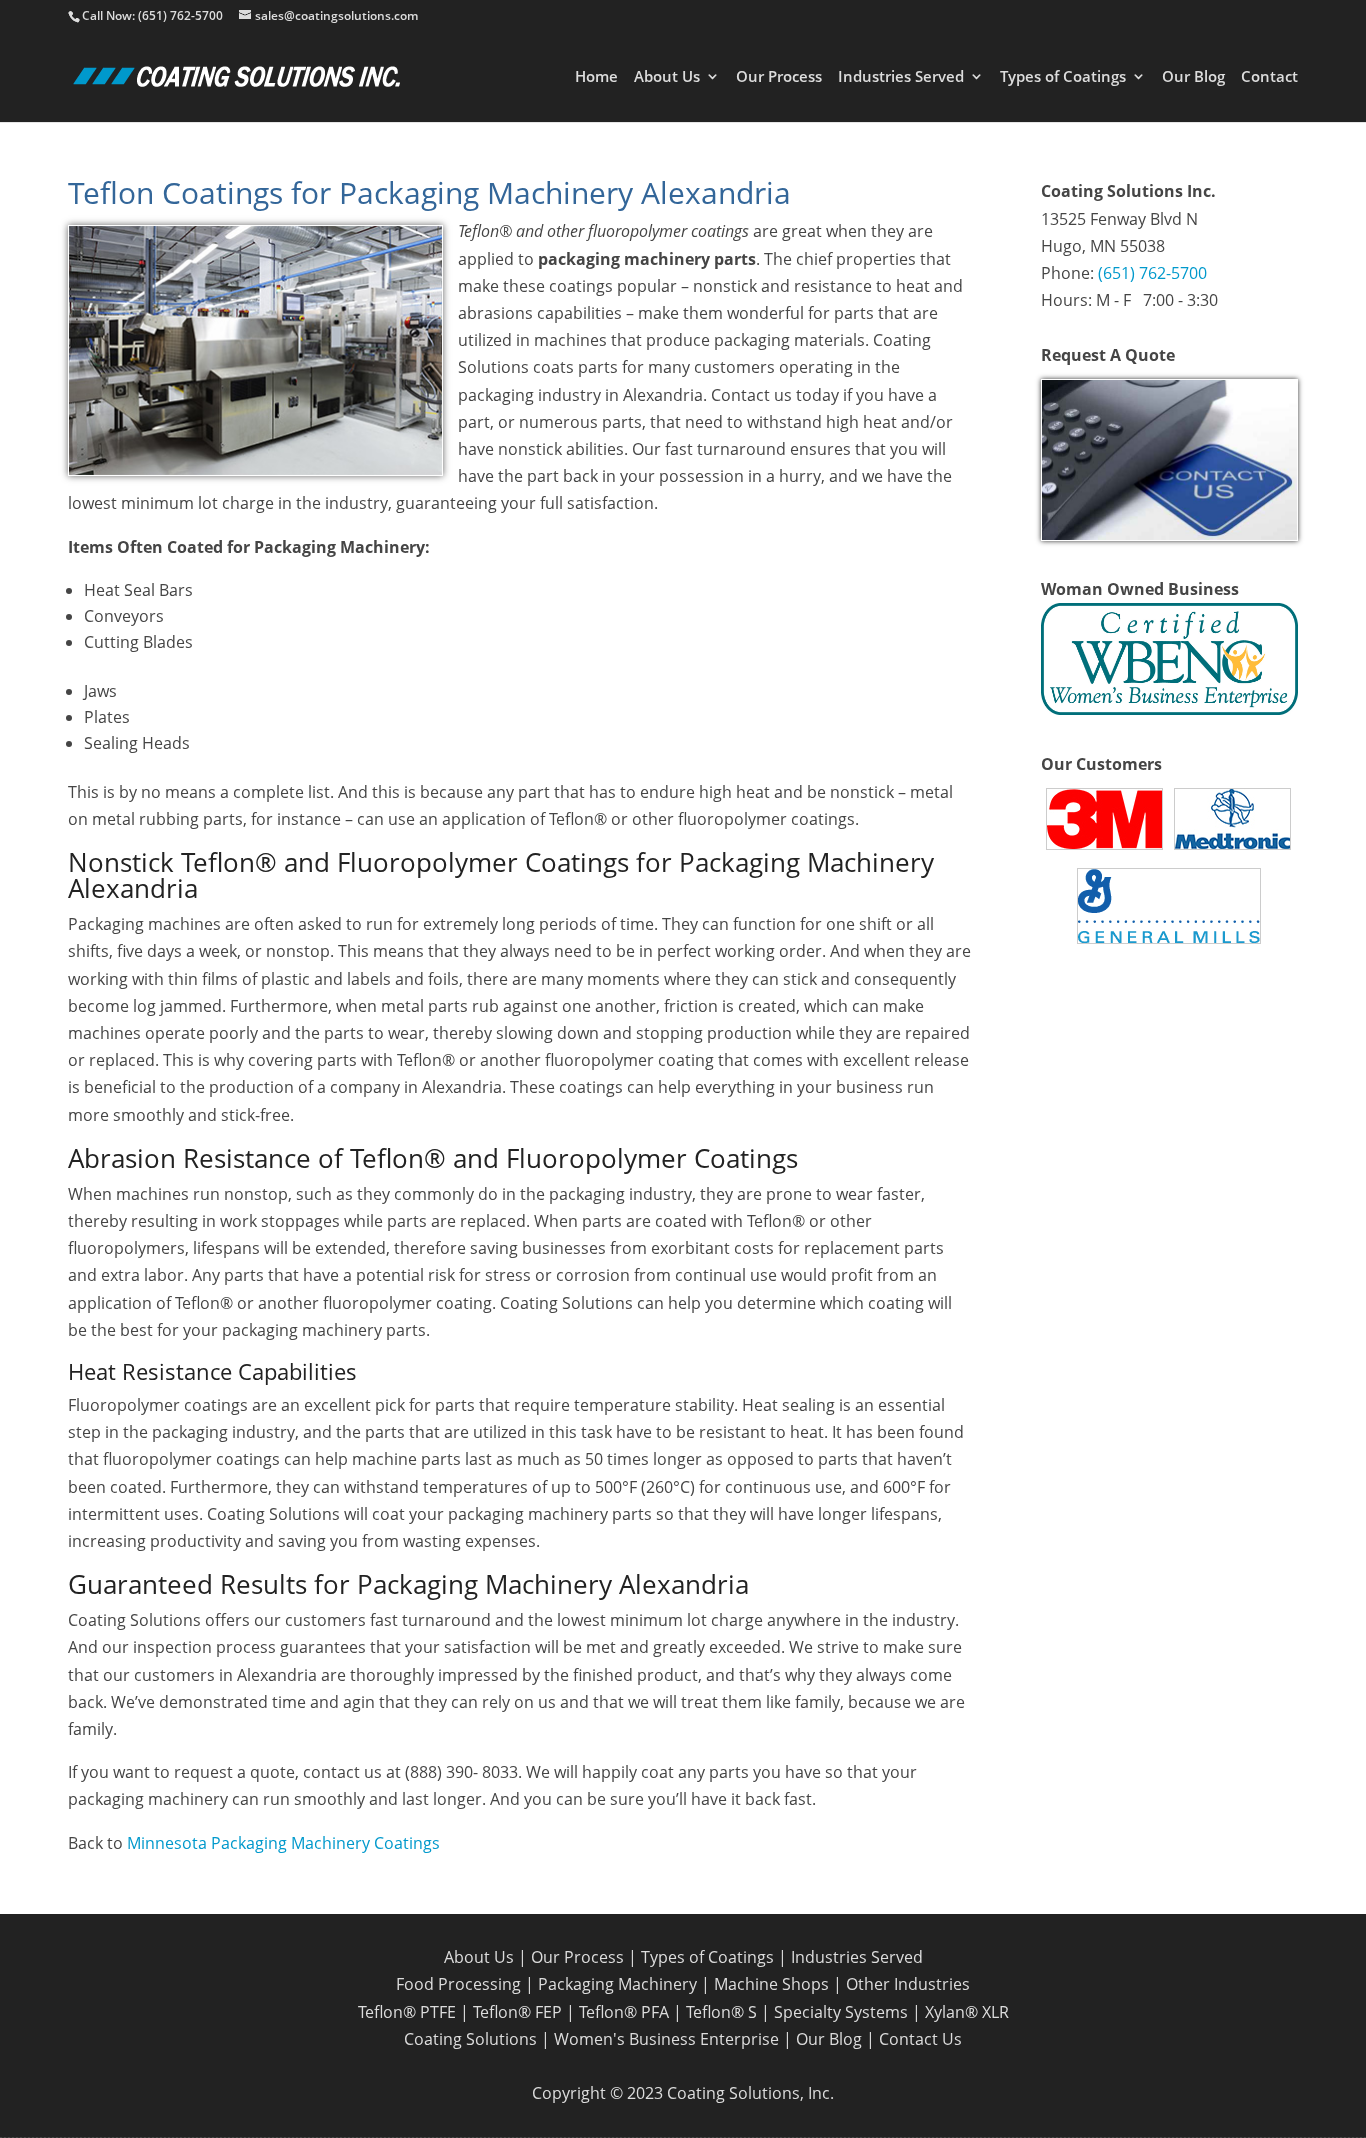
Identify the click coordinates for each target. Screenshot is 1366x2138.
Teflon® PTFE (407, 2012)
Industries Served (901, 77)
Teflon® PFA (624, 2012)
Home (596, 77)
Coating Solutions (470, 2039)
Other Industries (908, 1984)
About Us (667, 77)
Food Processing (458, 1984)
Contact (1269, 77)
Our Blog (1193, 77)
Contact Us (920, 2039)
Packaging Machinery (617, 1984)
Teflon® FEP (517, 2012)
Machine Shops (771, 1984)
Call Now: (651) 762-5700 (152, 15)
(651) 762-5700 (1152, 273)
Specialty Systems (841, 2012)
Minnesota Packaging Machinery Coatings (283, 1843)
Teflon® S (721, 2012)
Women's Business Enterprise (666, 2039)
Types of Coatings (1063, 77)
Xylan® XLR (967, 2012)
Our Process (779, 77)
